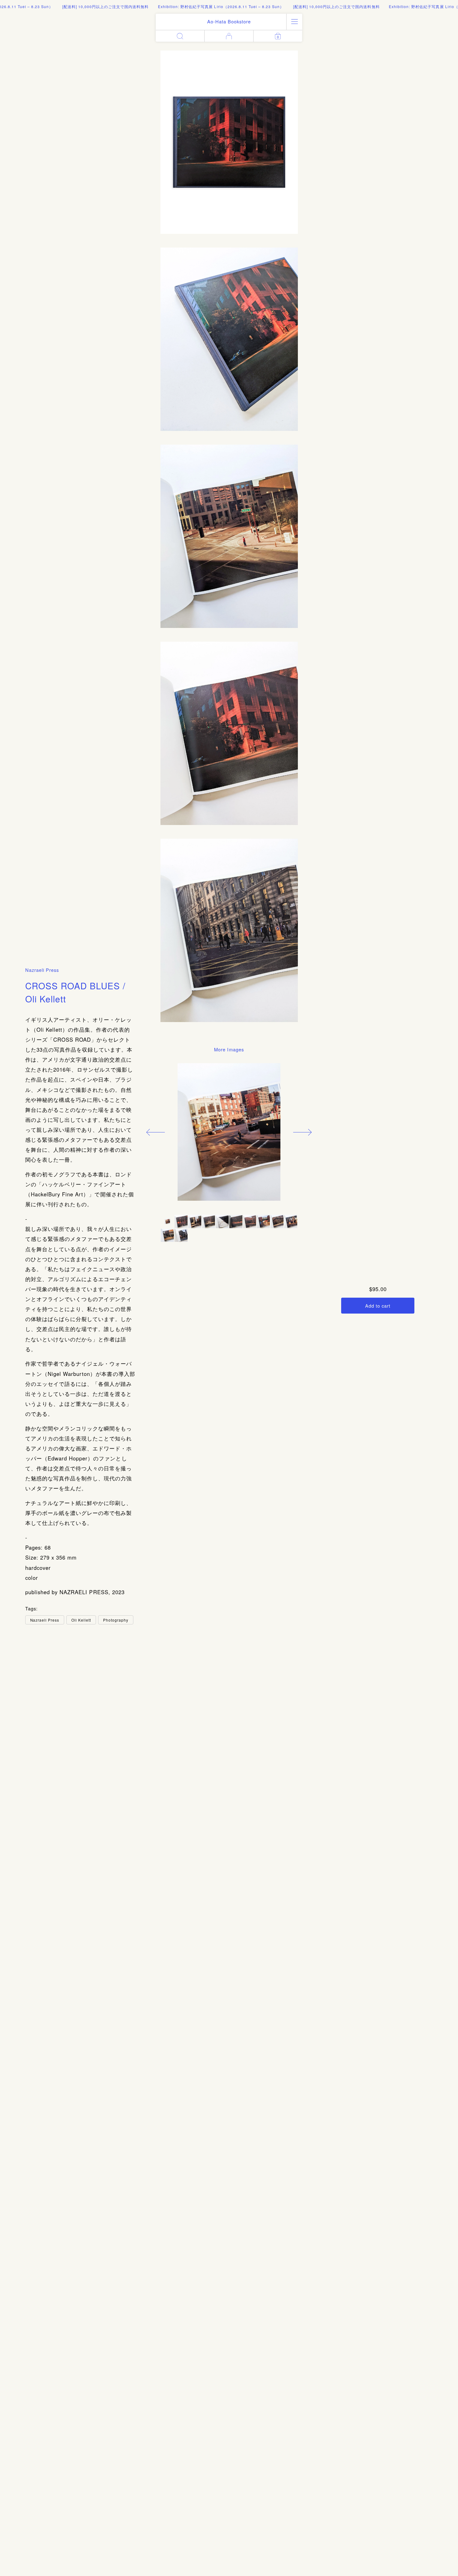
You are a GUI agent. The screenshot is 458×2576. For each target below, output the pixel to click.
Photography (116, 1620)
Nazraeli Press (42, 970)
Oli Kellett (81, 1620)
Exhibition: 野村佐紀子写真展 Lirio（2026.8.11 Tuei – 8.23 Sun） (183, 6)
